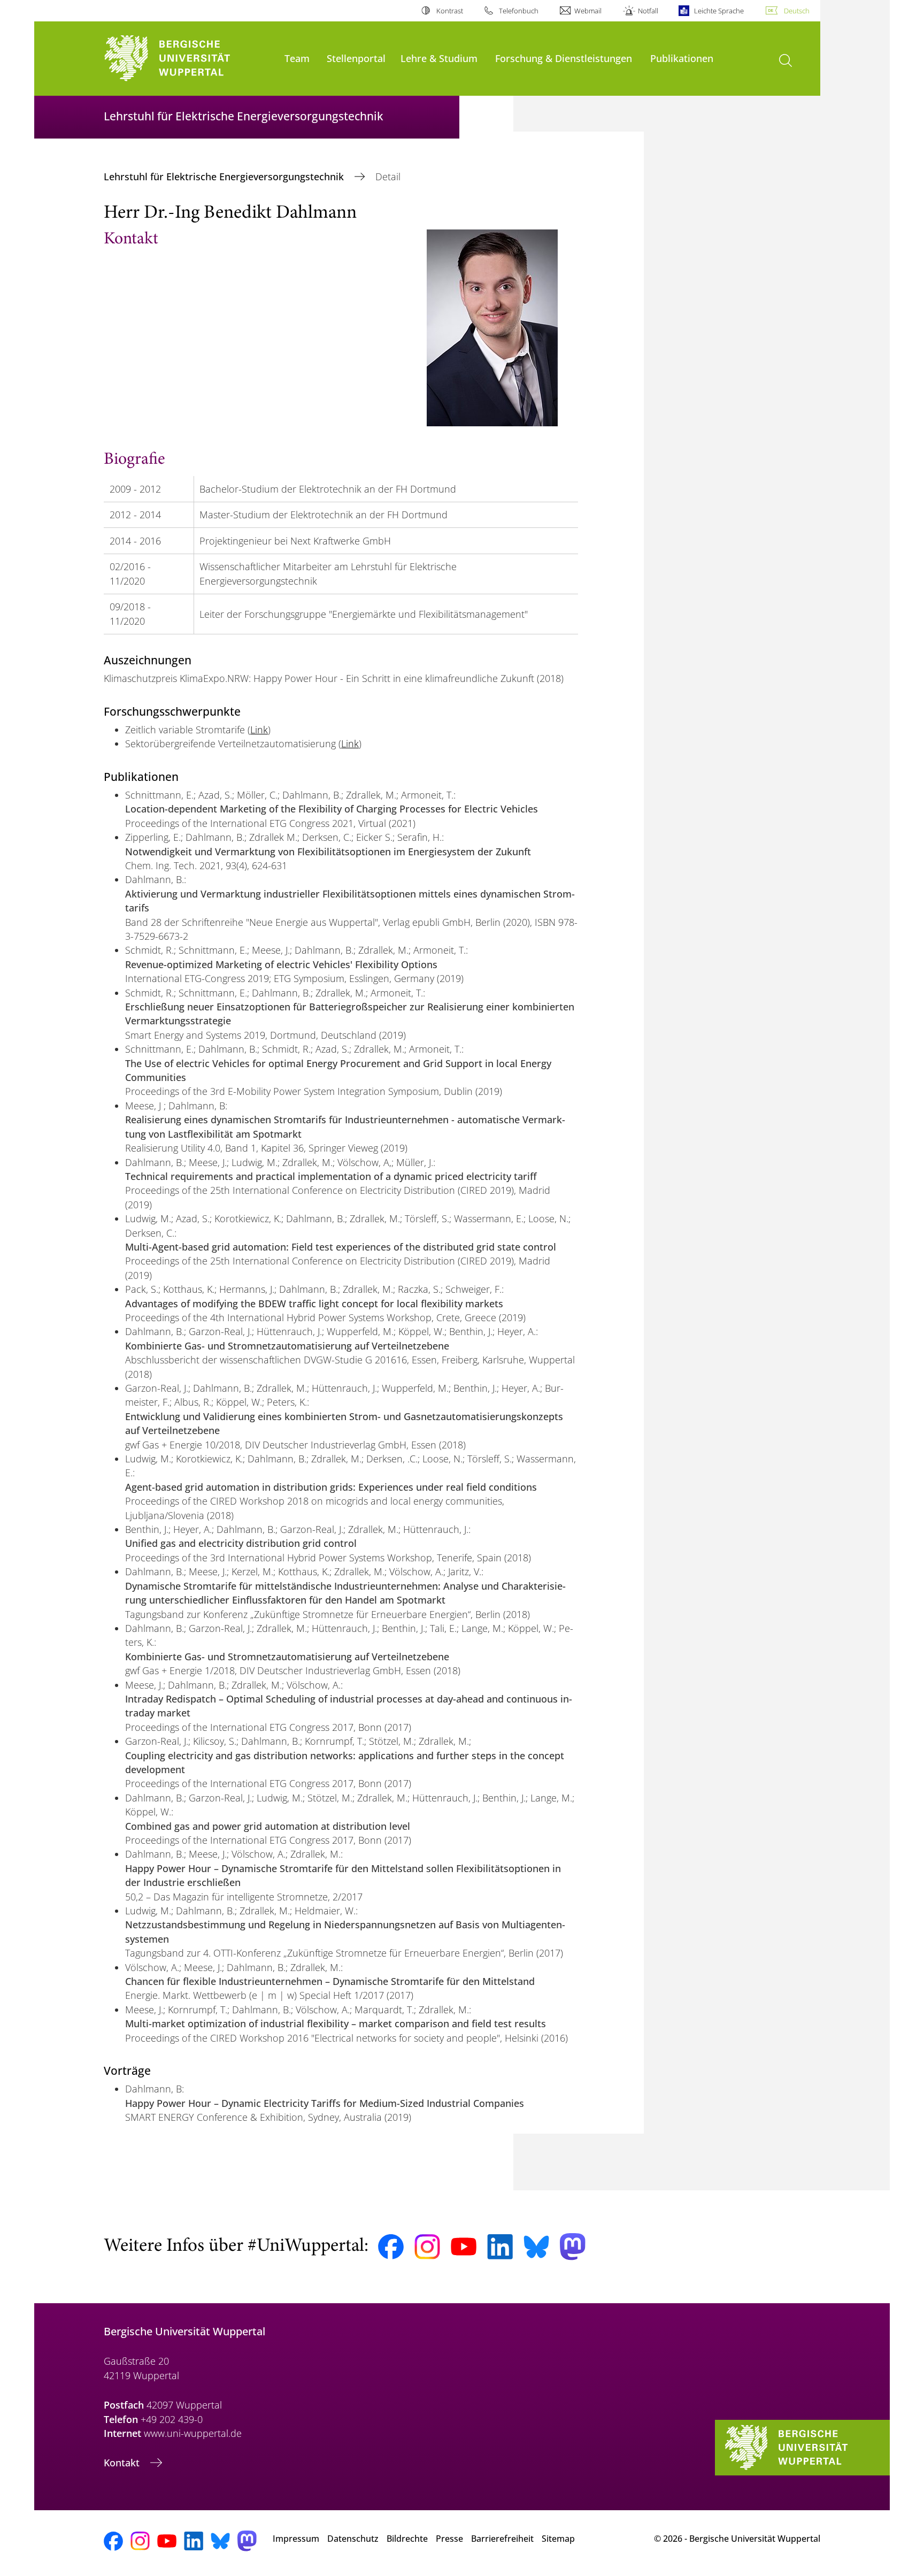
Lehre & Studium (439, 58)
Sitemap (558, 2539)
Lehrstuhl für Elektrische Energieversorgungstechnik (225, 177)
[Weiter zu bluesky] (536, 2247)
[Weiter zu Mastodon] (573, 2247)
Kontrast (449, 11)
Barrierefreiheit (502, 2539)
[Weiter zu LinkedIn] (500, 2247)
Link (259, 730)
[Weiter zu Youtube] (464, 2247)
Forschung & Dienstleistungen (564, 58)
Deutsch (797, 11)
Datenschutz (353, 2539)
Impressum (296, 2539)
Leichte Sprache (719, 11)
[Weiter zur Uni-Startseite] (189, 59)
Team (297, 58)
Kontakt (123, 2463)
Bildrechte (407, 2539)
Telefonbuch (519, 11)
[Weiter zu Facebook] (391, 2247)
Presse (449, 2539)
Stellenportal (356, 58)
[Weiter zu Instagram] (427, 2247)
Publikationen (682, 58)
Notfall (648, 11)
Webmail (588, 11)
